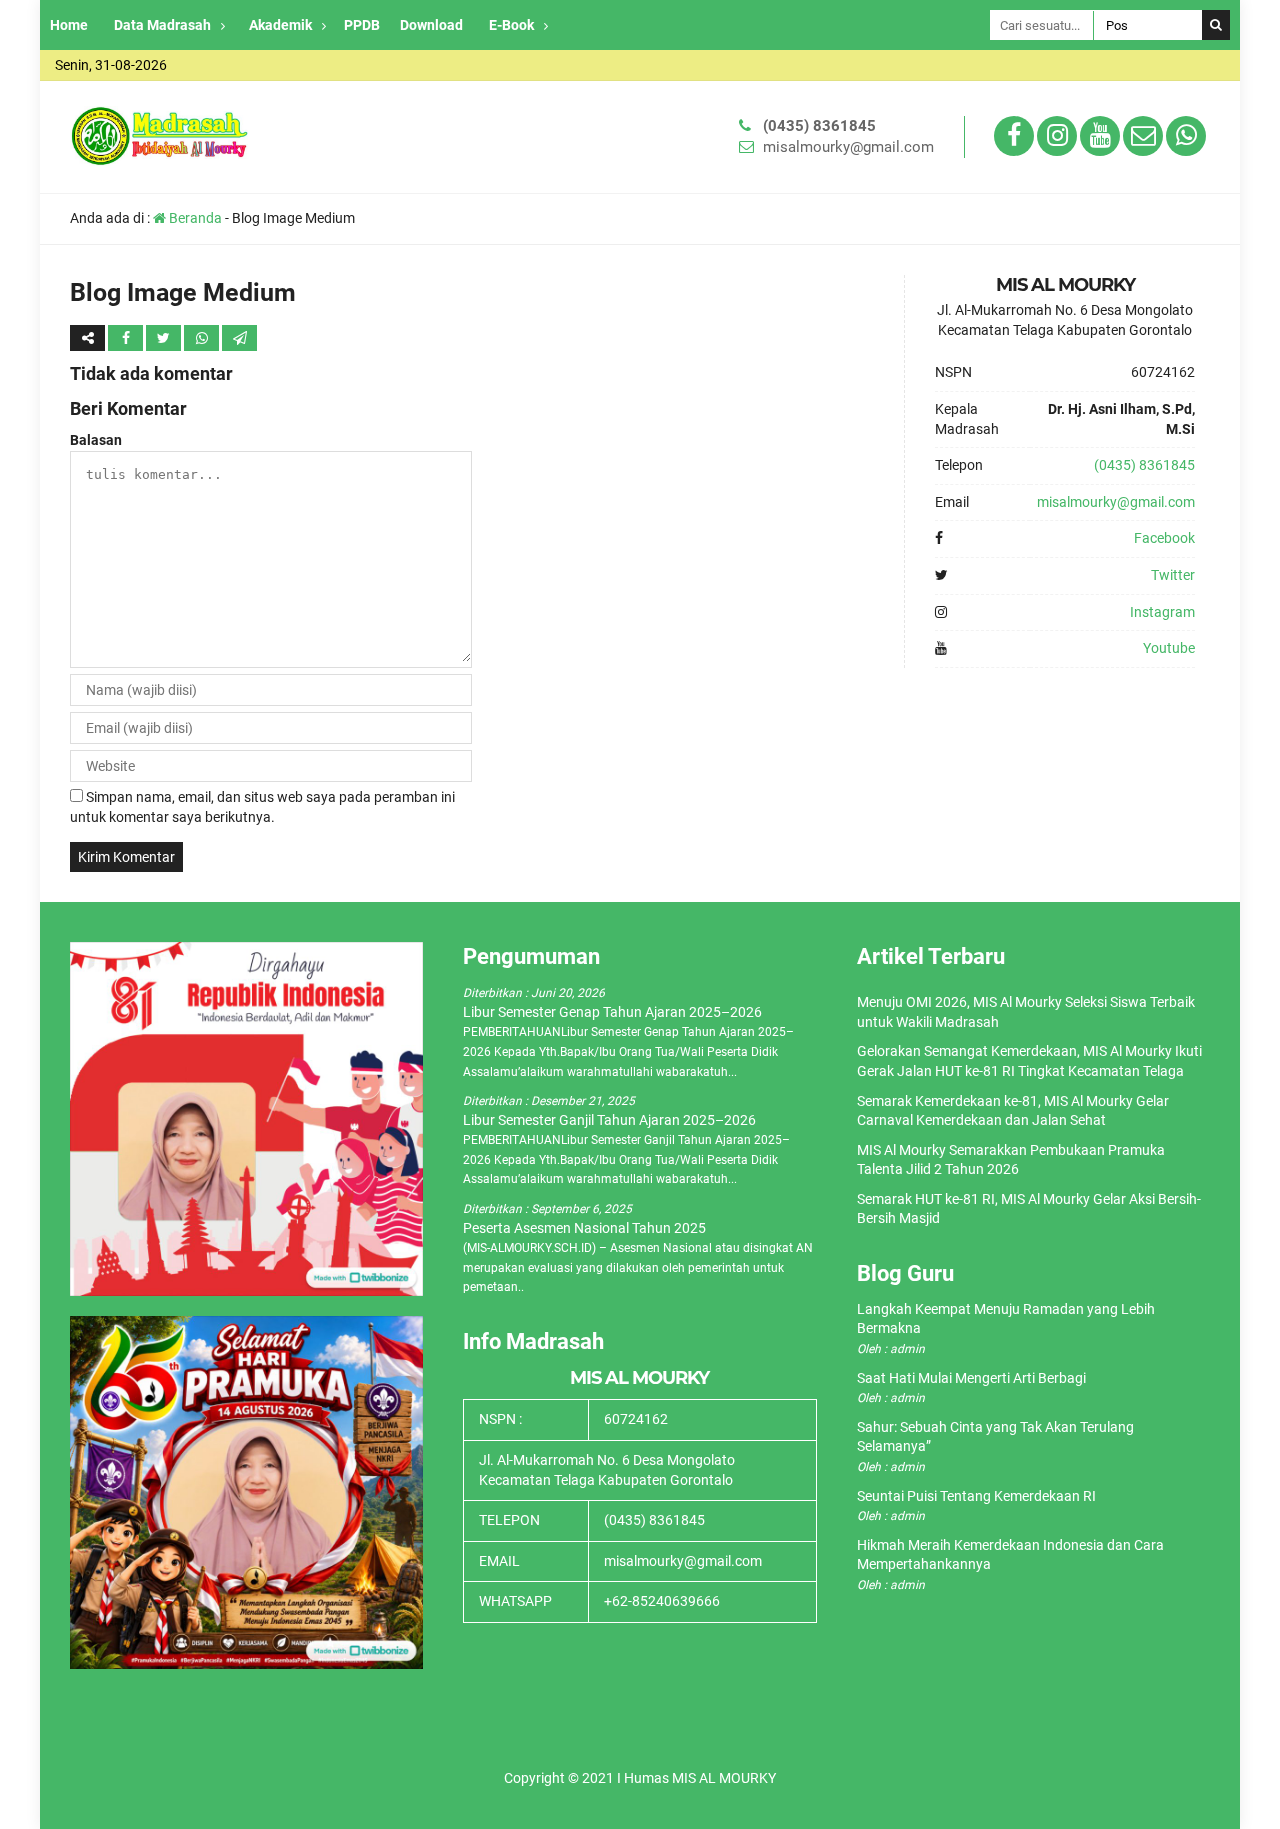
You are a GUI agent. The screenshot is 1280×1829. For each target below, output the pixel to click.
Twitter (1173, 575)
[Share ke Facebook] (127, 338)
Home (69, 25)
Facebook (1164, 538)
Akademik (280, 25)
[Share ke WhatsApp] (203, 338)
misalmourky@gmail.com (848, 147)
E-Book (511, 25)
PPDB (362, 25)
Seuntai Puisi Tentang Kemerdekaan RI (976, 1496)
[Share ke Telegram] (239, 338)
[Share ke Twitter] (165, 338)
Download (431, 25)
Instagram (1162, 612)
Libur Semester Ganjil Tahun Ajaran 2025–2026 (609, 1120)
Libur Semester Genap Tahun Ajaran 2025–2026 (612, 1012)
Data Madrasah (162, 25)
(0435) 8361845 (819, 126)
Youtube (1169, 648)
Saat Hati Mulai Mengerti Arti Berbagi (971, 1378)
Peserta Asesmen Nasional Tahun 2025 (584, 1228)
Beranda (194, 218)
